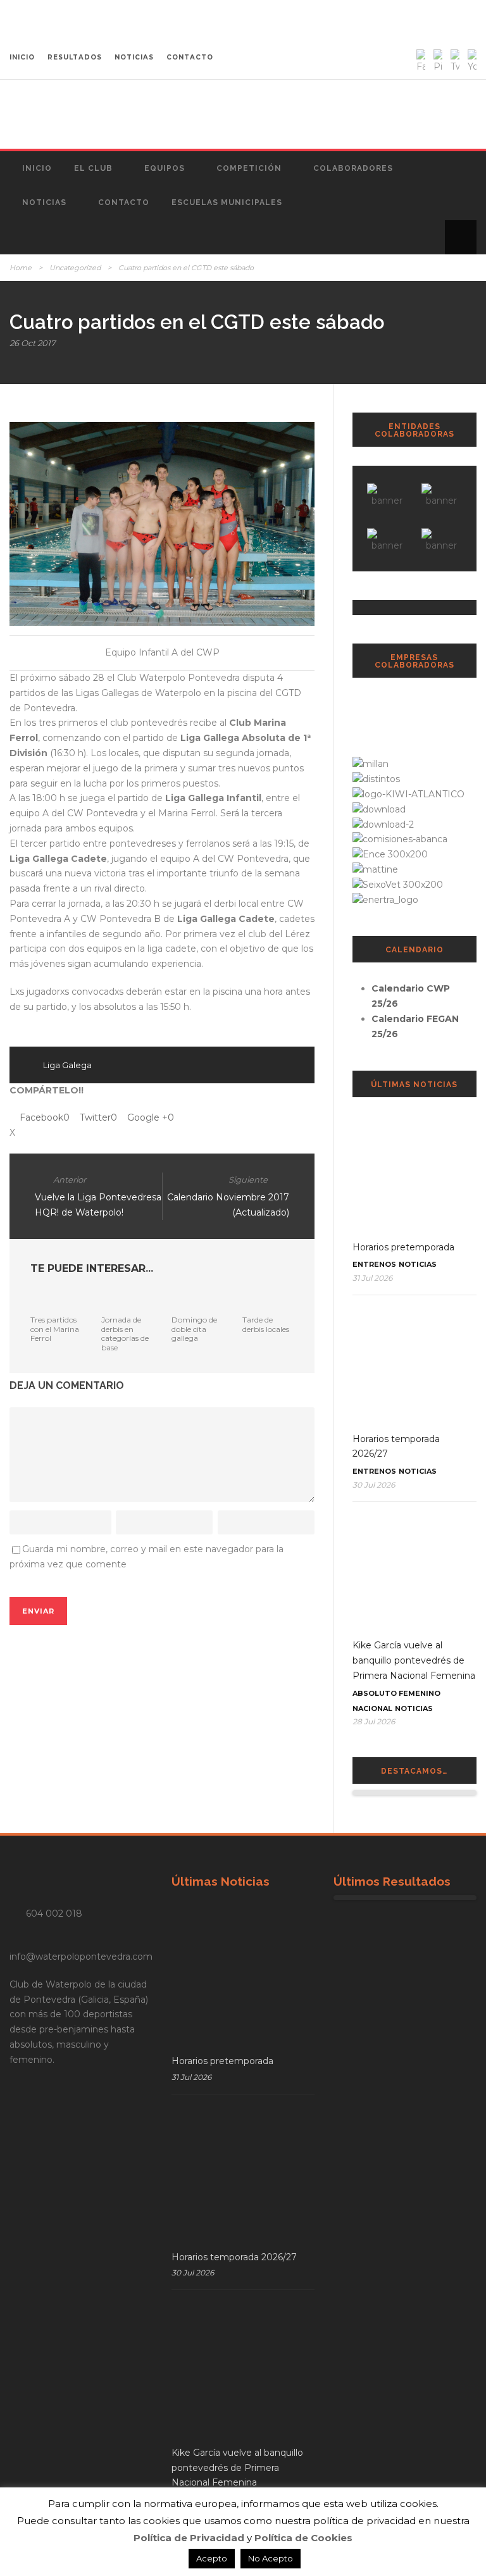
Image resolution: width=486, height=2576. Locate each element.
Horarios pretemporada (403, 1247)
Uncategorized (75, 268)
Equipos (165, 168)
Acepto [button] (212, 2558)
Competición (249, 168)
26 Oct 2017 (33, 343)
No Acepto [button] (271, 2558)
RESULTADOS (75, 57)
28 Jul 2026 (374, 1721)
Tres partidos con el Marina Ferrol (55, 1329)
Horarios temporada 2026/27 (234, 2257)
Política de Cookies (303, 2538)
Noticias (44, 202)
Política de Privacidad (189, 2538)
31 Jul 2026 (372, 1278)
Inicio (37, 168)
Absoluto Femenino (396, 1693)
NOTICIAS (134, 57)
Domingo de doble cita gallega (194, 1329)
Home (21, 268)
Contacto (124, 202)
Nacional (372, 1708)
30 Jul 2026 (374, 1485)
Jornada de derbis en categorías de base (125, 1333)
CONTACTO (190, 57)
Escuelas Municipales (227, 202)
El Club (93, 168)
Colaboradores (353, 168)
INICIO (22, 57)
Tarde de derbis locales (266, 1324)
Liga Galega (67, 1065)
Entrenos (374, 1264)
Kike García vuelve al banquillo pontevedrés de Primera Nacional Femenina (414, 1660)
